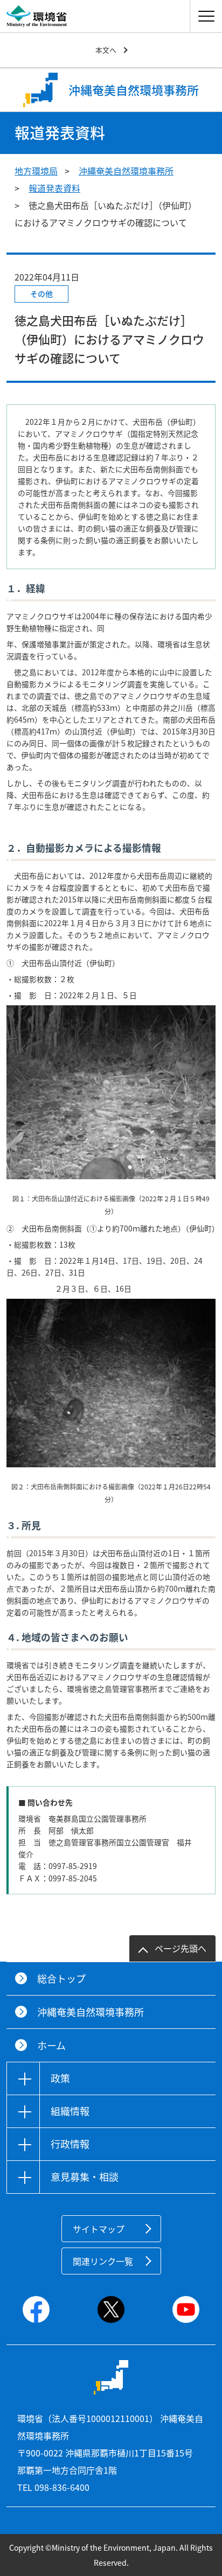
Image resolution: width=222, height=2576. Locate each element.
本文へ (106, 50)
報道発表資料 (54, 188)
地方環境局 (36, 171)
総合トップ (61, 1979)
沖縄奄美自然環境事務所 (126, 171)
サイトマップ (99, 2229)
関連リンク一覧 (103, 2261)
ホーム (51, 2045)
